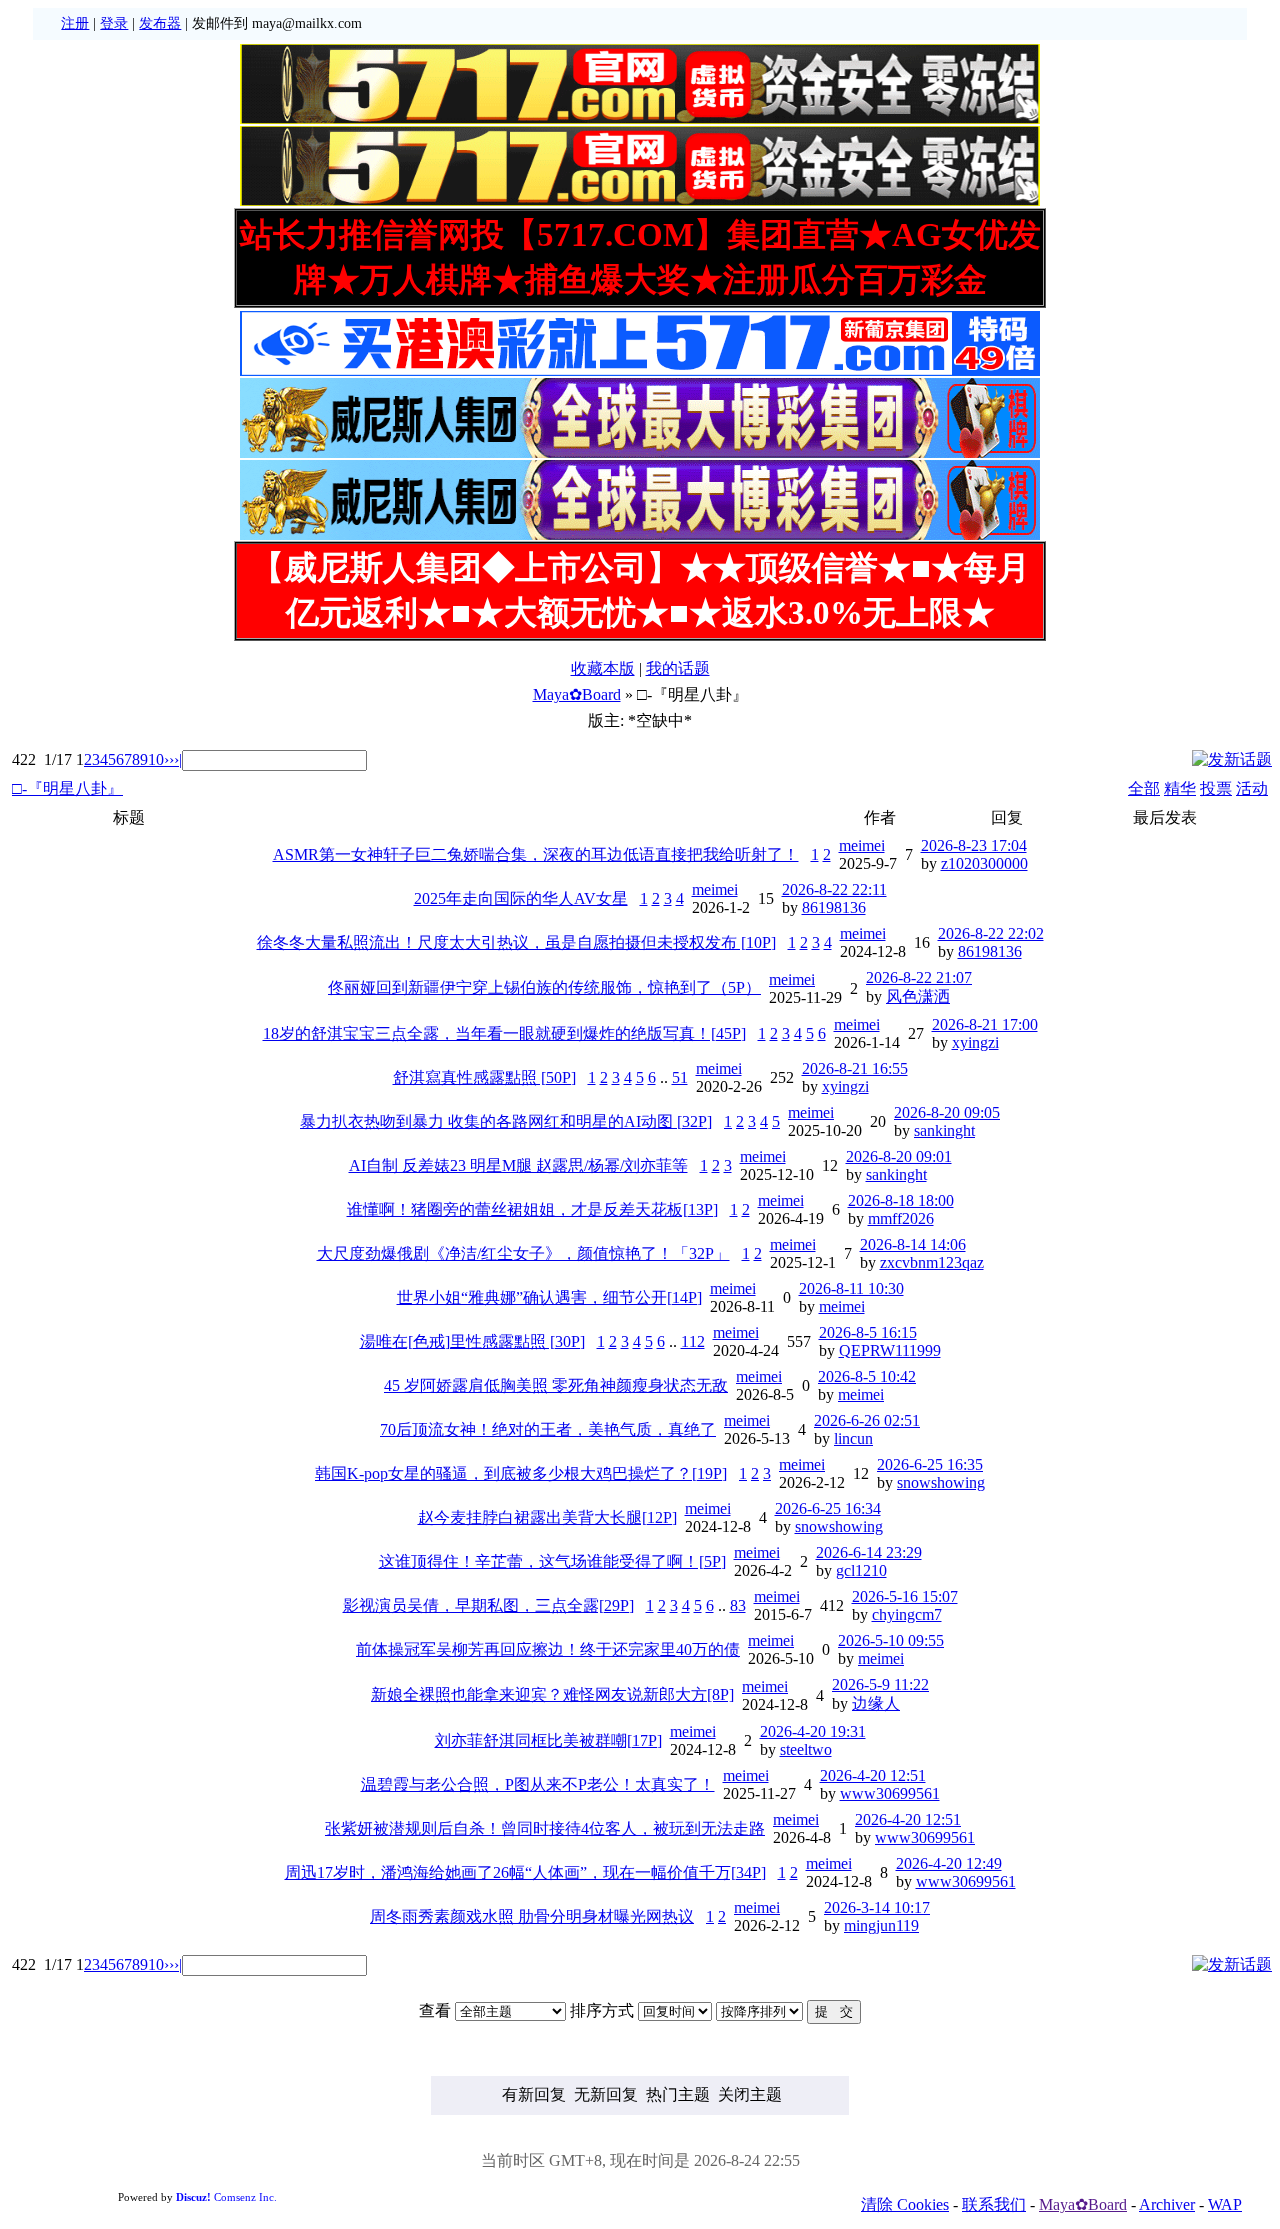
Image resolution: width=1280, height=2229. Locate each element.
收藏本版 (603, 668)
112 (693, 1341)
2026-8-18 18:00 (901, 1200)
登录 (114, 23)
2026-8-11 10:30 (851, 1288)
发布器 (160, 23)
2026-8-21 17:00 (985, 1024)
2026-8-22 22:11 (834, 889)
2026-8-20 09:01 (899, 1156)
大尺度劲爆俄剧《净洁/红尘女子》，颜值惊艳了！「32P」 (523, 1253)
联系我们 (994, 2204)
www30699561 (890, 1793)
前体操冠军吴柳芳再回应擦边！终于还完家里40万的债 (548, 1649)
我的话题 (678, 668)
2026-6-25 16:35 (930, 1464)
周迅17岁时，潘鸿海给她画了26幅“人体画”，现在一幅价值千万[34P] (525, 1872)
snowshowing (941, 1482)
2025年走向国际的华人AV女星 (521, 898)
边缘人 (876, 1703)
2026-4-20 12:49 (949, 1863)
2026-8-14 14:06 (913, 1244)
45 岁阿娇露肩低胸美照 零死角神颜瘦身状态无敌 (556, 1385)
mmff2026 (901, 1218)
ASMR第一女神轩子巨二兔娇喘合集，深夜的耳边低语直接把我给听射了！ (536, 854)
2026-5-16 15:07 (905, 1596)
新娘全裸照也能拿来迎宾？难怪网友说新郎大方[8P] (552, 1694)
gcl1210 (861, 1570)
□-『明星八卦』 (67, 788)
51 (680, 1077)
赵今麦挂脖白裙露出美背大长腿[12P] (547, 1517)
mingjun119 (881, 1925)
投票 (1216, 788)
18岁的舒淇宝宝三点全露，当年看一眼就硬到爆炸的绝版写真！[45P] (504, 1033)
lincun (853, 1438)
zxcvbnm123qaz (932, 1262)
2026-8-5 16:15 (868, 1332)
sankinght (944, 1130)
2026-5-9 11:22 (880, 1684)
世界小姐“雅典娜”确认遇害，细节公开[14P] (549, 1297)
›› (169, 759)
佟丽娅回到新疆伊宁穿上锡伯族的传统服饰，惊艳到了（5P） (544, 987)
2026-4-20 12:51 (873, 1775)
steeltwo (806, 1749)
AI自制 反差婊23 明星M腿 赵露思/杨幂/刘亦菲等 (518, 1165)
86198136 (834, 907)
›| (178, 759)
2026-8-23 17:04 (974, 845)
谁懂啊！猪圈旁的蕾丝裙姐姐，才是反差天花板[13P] (532, 1209)
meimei (862, 845)
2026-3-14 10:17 (877, 1907)
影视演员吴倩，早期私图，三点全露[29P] (488, 1605)
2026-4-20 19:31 (813, 1731)
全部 (1144, 788)
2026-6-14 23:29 (869, 1552)
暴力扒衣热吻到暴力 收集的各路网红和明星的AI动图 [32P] (506, 1121)
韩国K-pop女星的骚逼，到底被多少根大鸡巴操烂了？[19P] (521, 1473)
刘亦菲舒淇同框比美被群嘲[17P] (548, 1740)
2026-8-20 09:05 (947, 1112)
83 (738, 1605)
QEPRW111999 (890, 1350)
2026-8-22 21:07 (919, 977)
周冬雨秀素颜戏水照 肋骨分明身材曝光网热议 (532, 1916)
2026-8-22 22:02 (991, 933)
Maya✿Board (577, 694)
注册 (75, 23)
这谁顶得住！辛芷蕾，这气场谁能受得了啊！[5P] (552, 1561)
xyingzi (975, 1042)
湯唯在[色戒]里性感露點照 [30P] (472, 1341)
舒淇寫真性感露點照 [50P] (484, 1077)
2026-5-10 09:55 (891, 1640)
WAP (1225, 2204)
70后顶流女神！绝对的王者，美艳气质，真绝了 (548, 1429)
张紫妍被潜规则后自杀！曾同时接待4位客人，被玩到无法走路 (545, 1828)
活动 (1252, 788)
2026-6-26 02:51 (867, 1420)
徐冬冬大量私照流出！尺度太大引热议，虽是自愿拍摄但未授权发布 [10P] (516, 942)
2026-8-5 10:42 (867, 1376)
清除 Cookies (905, 2204)
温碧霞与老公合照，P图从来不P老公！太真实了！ (538, 1784)
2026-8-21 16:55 (855, 1068)
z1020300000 (984, 863)
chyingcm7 (907, 1614)
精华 (1180, 788)
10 (156, 759)
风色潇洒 (918, 996)
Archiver (1167, 2204)
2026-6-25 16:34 (828, 1508)
